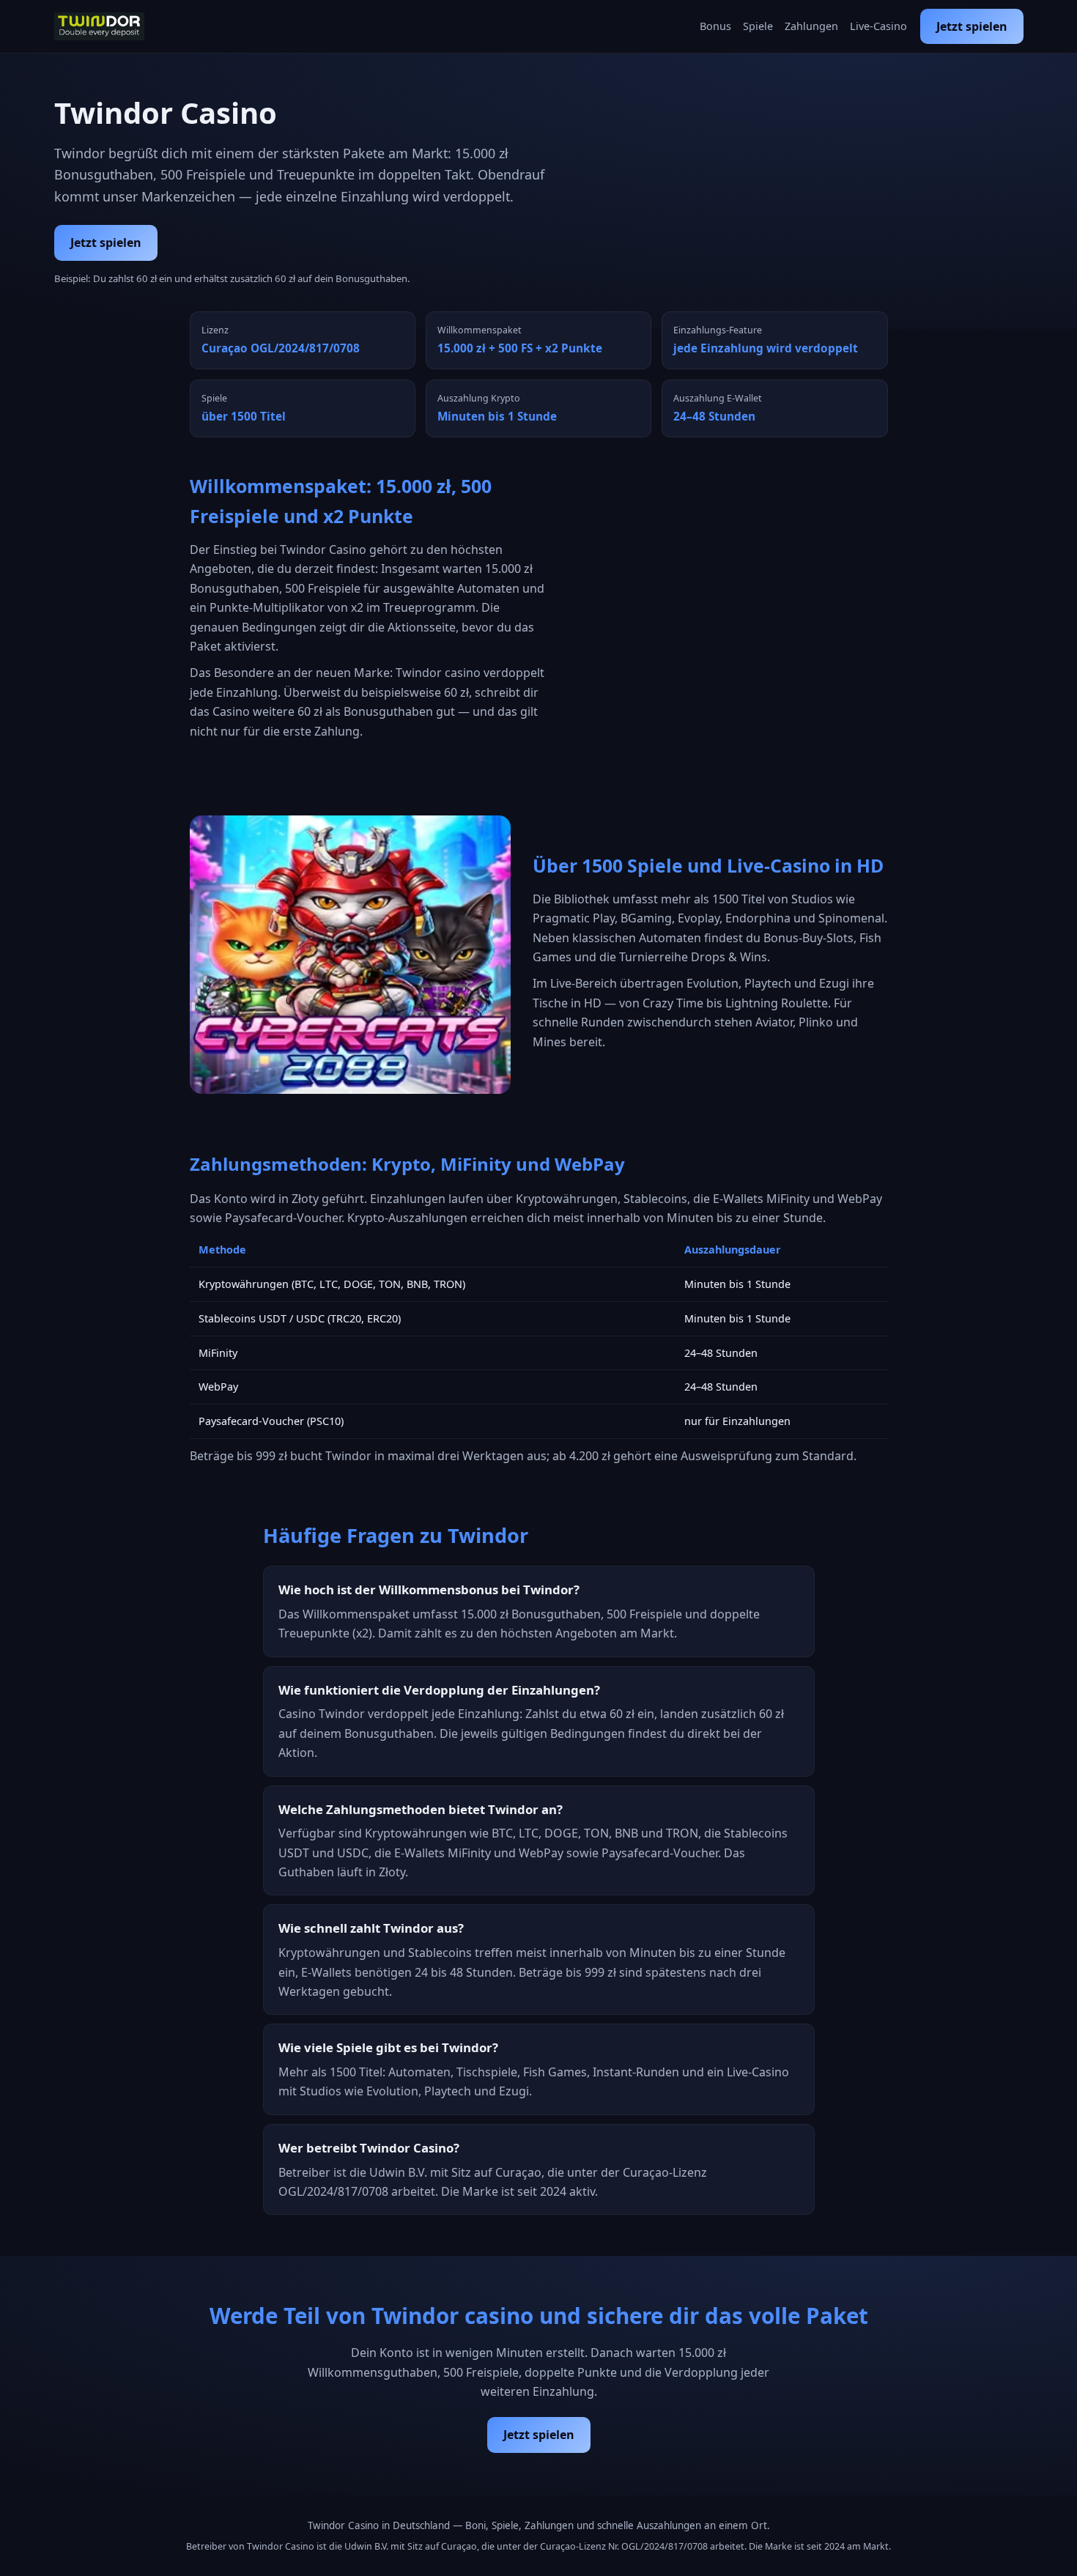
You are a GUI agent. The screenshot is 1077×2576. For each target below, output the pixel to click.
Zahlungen (811, 26)
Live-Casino (878, 26)
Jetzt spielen (972, 26)
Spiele (758, 26)
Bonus (715, 26)
